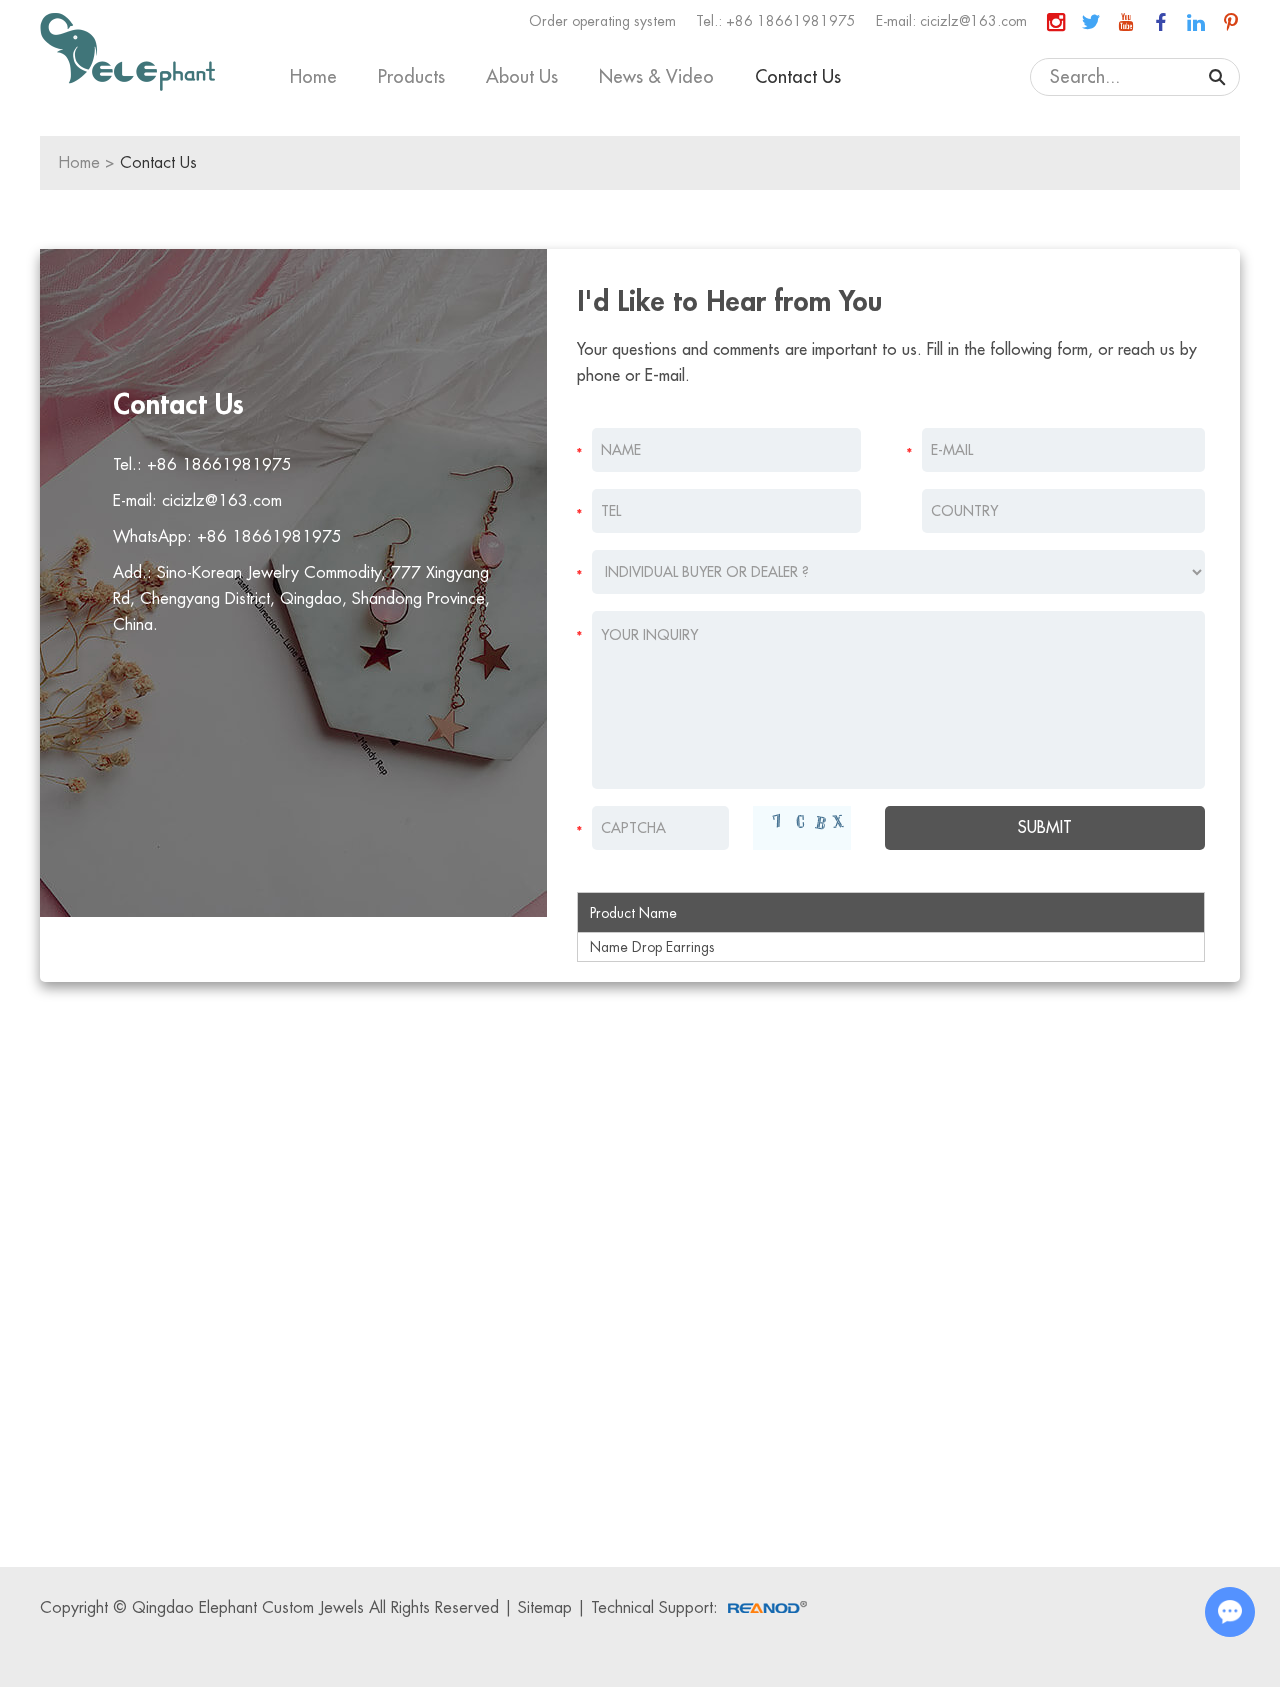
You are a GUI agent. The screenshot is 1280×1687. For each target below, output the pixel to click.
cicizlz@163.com (973, 21)
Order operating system (602, 21)
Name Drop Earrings (652, 947)
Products (411, 77)
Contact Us (798, 77)
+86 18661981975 (269, 537)
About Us (522, 77)
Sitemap (545, 1608)
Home (313, 77)
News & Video (656, 77)
